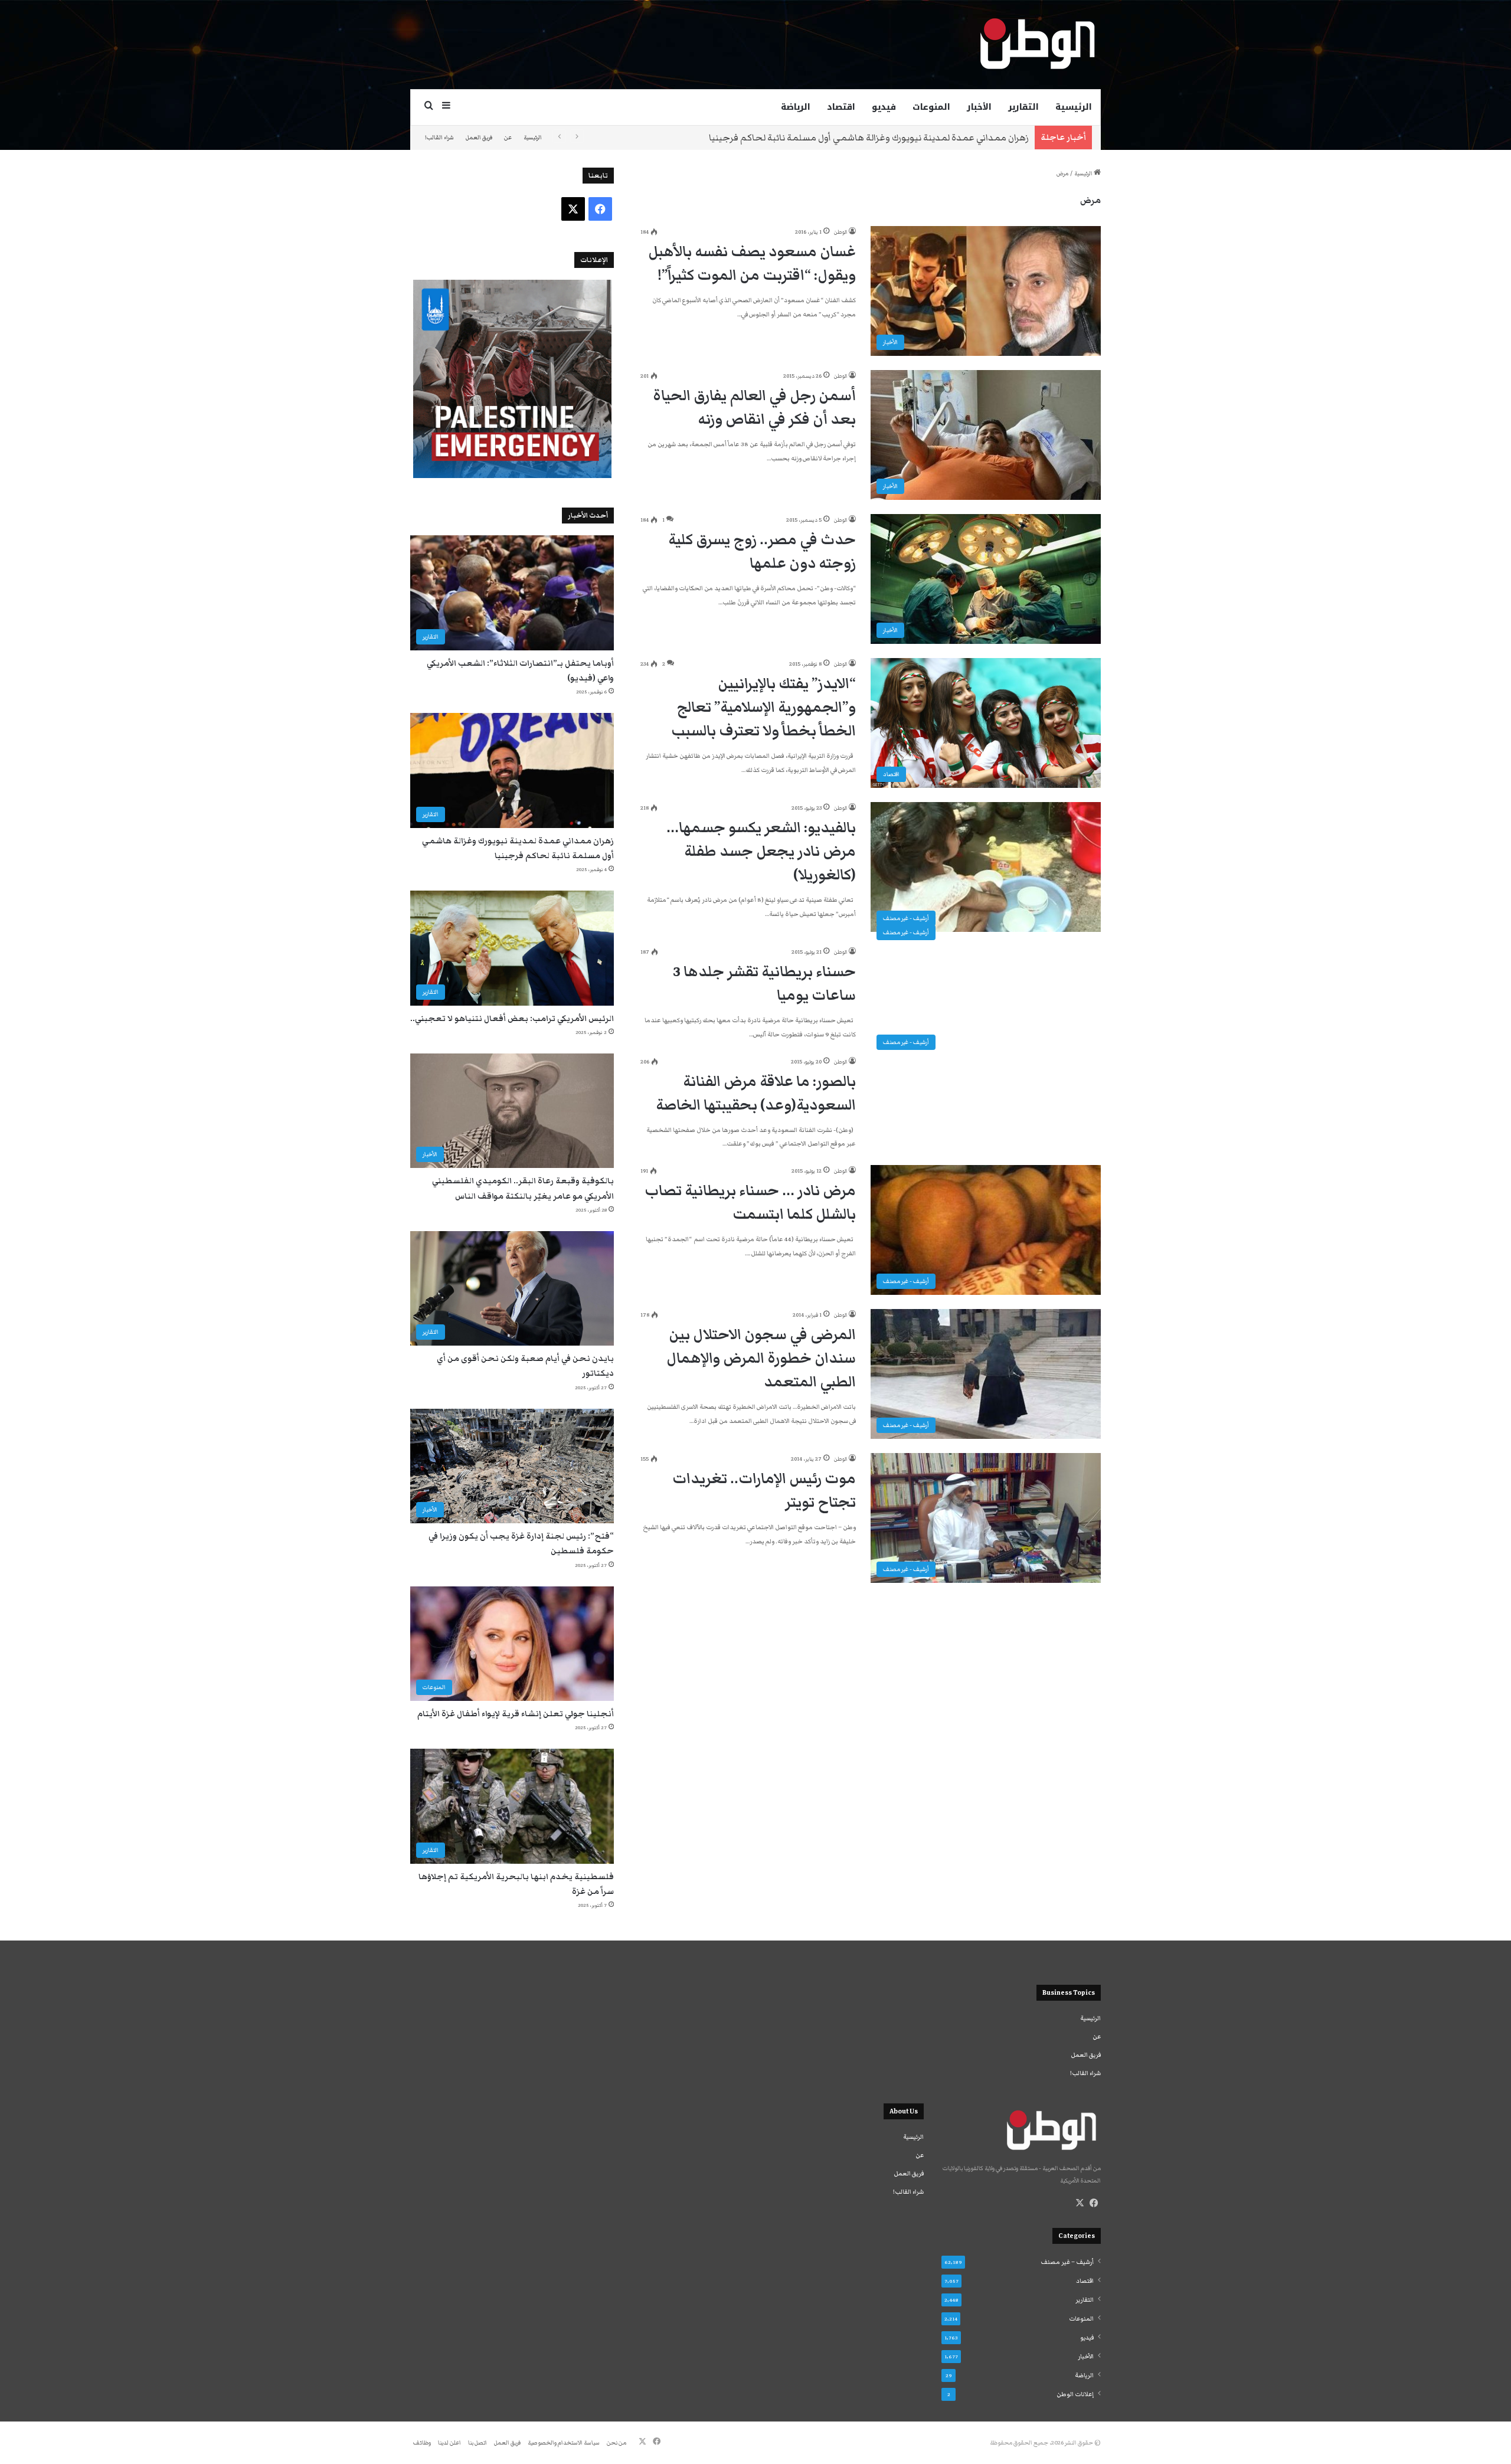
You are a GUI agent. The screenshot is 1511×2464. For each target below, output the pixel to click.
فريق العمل (479, 138)
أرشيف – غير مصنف (1067, 2262)
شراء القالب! (439, 138)
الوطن (840, 232)
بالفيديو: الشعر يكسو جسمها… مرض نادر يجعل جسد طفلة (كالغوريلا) (761, 851)
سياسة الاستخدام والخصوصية (564, 2443)
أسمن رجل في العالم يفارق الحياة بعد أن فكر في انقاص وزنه (754, 408)
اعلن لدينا (449, 2443)
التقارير (1023, 107)
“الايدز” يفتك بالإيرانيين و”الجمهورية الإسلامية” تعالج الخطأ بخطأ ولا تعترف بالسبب (763, 707)
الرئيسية (1074, 107)
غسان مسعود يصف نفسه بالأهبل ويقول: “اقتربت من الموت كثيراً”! (752, 264)
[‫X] (1080, 2203)
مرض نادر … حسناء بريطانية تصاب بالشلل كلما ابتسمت (750, 1202)
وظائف (422, 2443)
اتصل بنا (477, 2443)
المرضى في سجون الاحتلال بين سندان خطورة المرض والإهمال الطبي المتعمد (761, 1358)
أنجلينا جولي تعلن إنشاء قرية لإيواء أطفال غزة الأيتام (516, 1714)
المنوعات (931, 107)
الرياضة (796, 107)
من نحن (616, 2443)
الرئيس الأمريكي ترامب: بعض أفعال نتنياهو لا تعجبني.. (512, 1019)
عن (508, 138)
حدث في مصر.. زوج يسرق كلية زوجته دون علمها (762, 552)
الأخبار (979, 107)
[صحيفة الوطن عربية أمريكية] (1036, 44)
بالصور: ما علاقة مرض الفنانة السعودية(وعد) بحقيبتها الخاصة (756, 1093)
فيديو (884, 107)
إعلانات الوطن (1075, 2394)
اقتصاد (841, 107)
